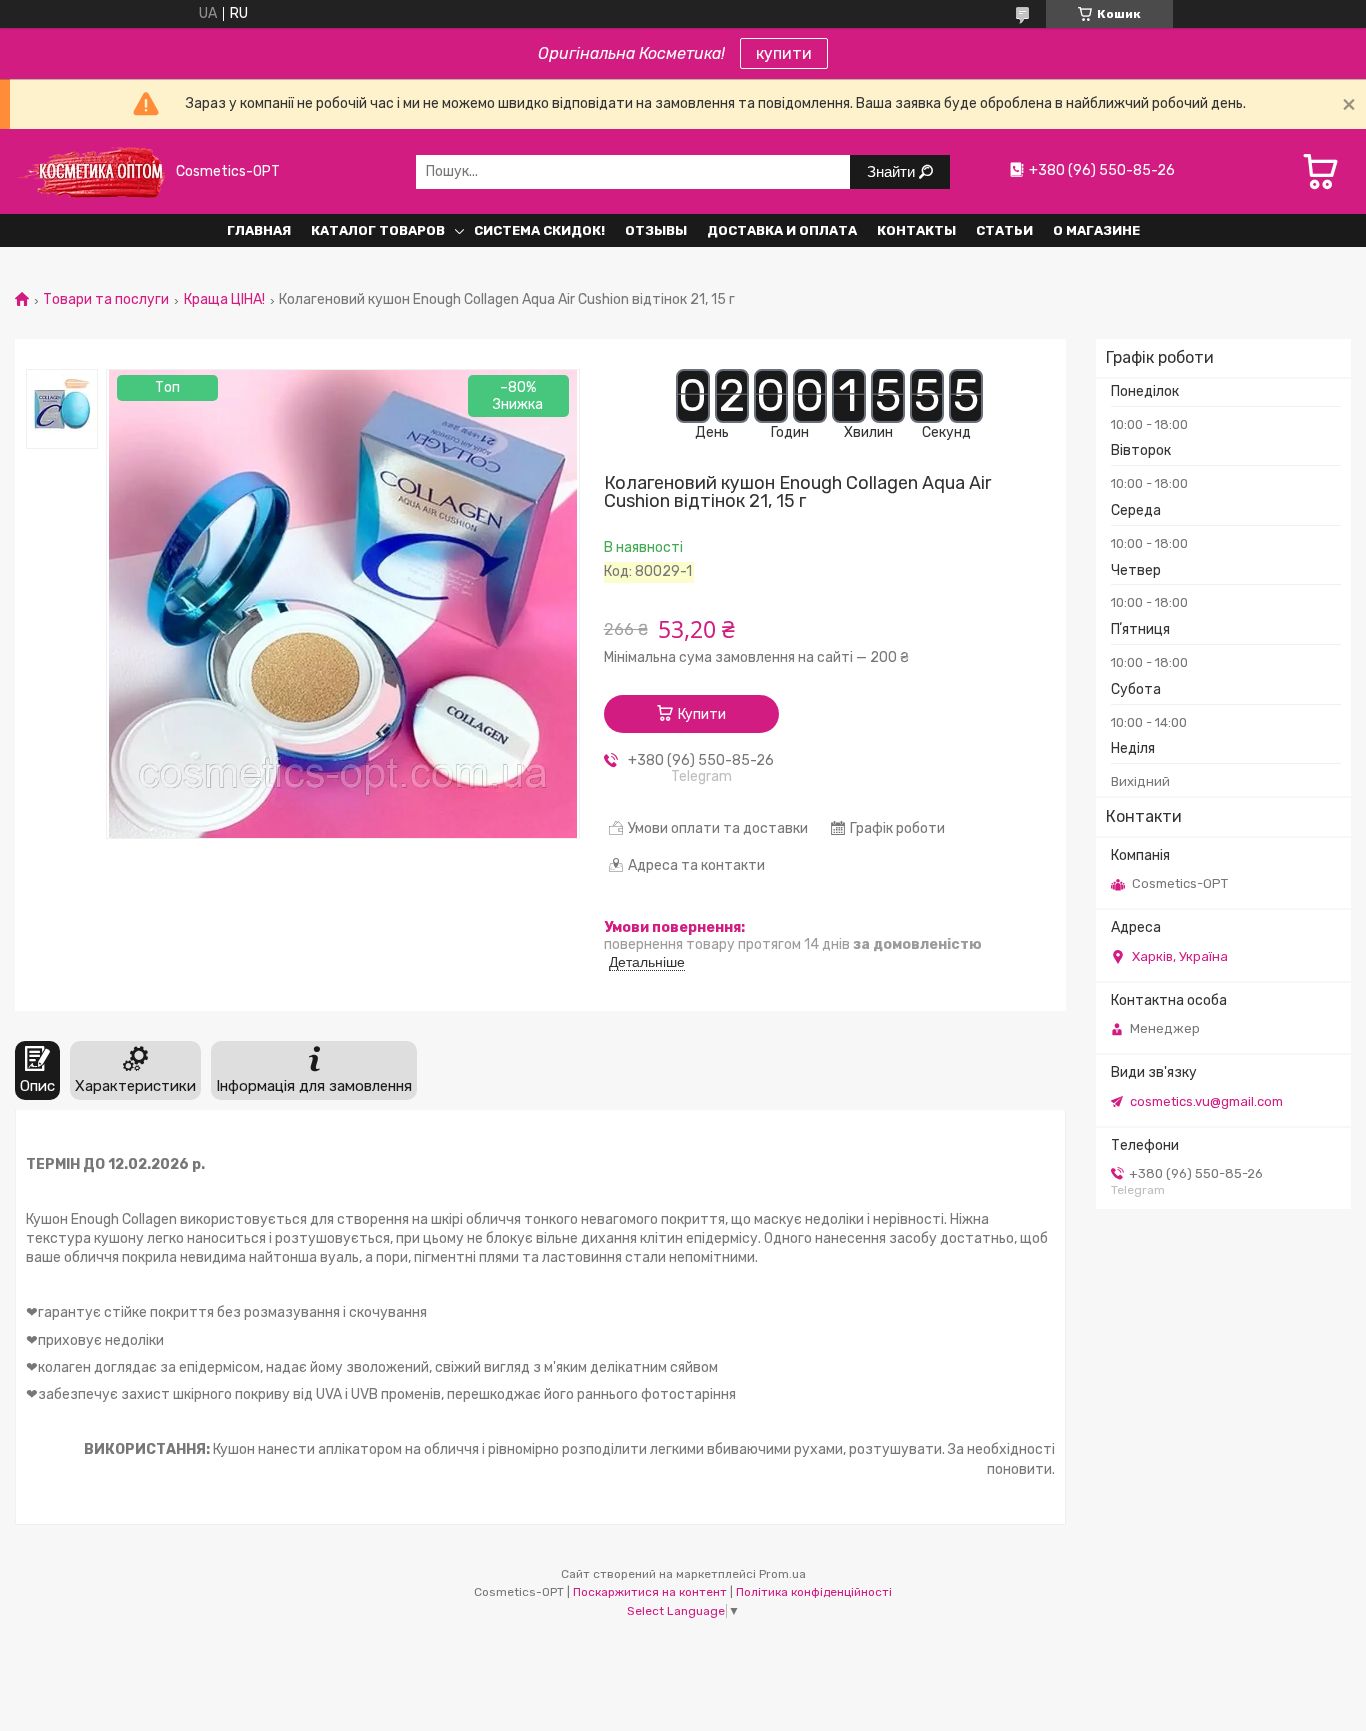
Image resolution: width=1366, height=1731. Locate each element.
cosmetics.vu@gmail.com (1206, 1101)
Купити (702, 714)
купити (784, 53)
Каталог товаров (378, 230)
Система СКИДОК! (539, 230)
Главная (259, 230)
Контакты (916, 230)
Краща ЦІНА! (224, 300)
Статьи (1004, 230)
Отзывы (656, 230)
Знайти (893, 171)
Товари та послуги (106, 300)
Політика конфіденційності (814, 1592)
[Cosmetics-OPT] (90, 171)
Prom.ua (782, 1574)
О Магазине (1096, 230)
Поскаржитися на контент (650, 1592)
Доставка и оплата (782, 230)
